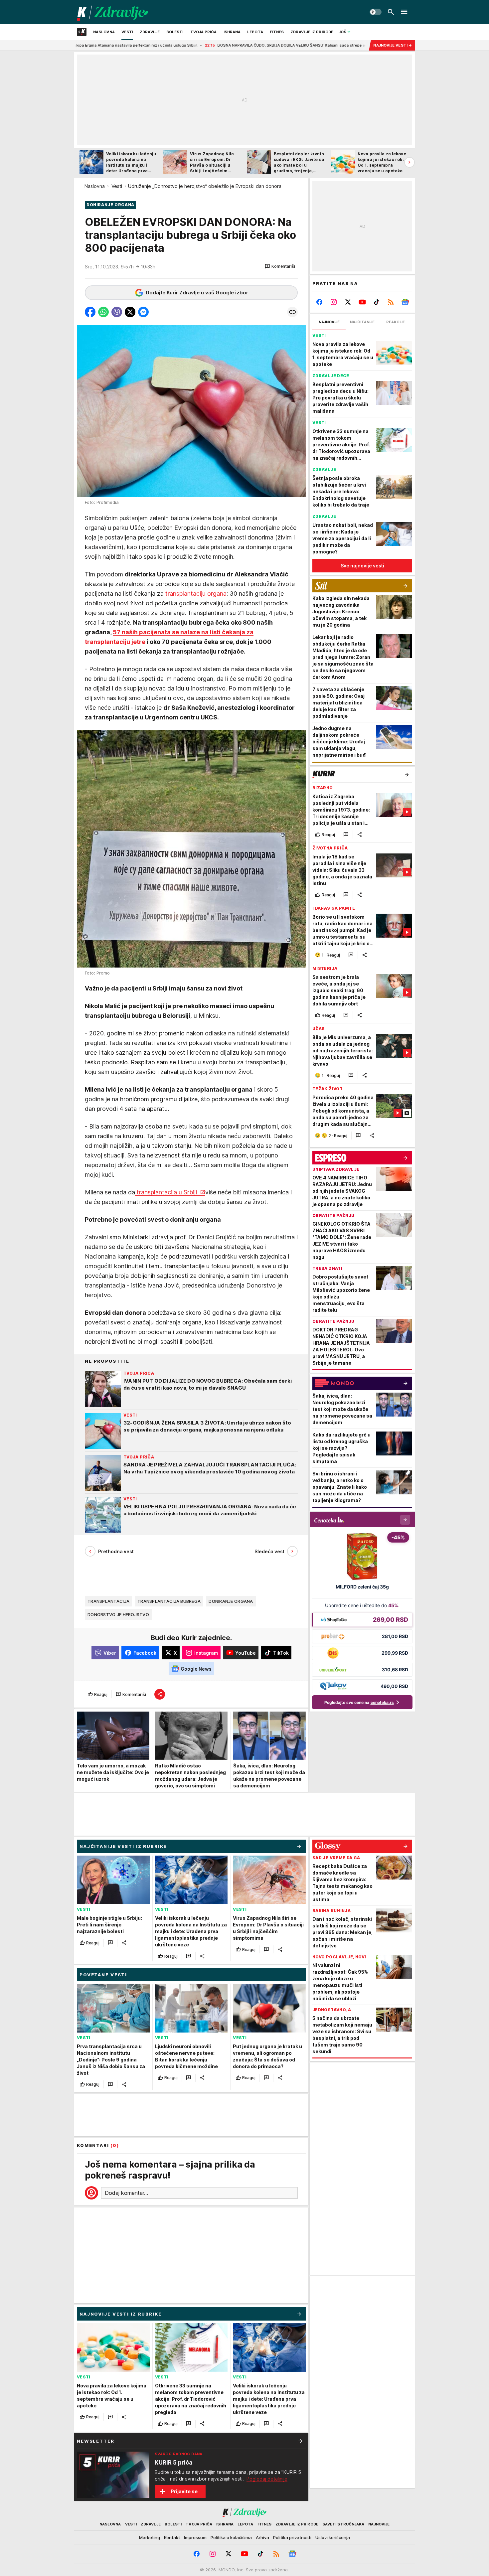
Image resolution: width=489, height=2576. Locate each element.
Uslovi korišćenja (333, 2537)
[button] (280, 266)
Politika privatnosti (292, 2537)
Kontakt (172, 2537)
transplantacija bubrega (169, 1601)
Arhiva (262, 2537)
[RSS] (391, 302)
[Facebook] (320, 302)
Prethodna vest (116, 1551)
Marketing (150, 2537)
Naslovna (95, 186)
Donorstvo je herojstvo (118, 1614)
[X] (348, 302)
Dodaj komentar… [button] (126, 2193)
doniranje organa (231, 1601)
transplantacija (108, 1601)
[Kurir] (113, 12)
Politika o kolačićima (231, 2537)
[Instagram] (334, 302)
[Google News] (405, 302)
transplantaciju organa (196, 594)
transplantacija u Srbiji (167, 1192)
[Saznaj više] (300, 2441)
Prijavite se (184, 2491)
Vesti (117, 186)
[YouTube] (362, 302)
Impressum (195, 2537)
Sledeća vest (269, 1551)
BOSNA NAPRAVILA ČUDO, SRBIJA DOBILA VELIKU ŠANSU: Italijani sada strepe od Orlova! (197, 45)
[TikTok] (376, 302)
